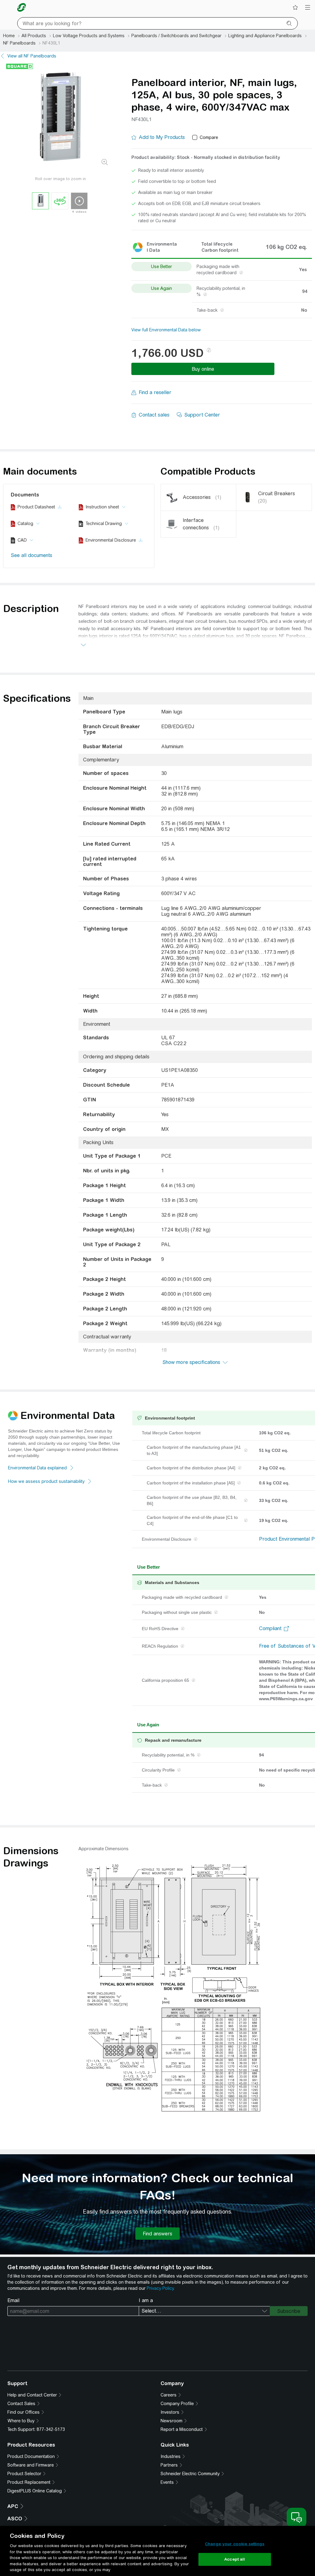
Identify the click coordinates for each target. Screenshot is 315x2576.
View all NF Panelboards (32, 56)
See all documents (32, 555)
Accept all (235, 2559)
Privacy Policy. (161, 2288)
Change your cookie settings (235, 2544)
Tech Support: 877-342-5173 (36, 2429)
